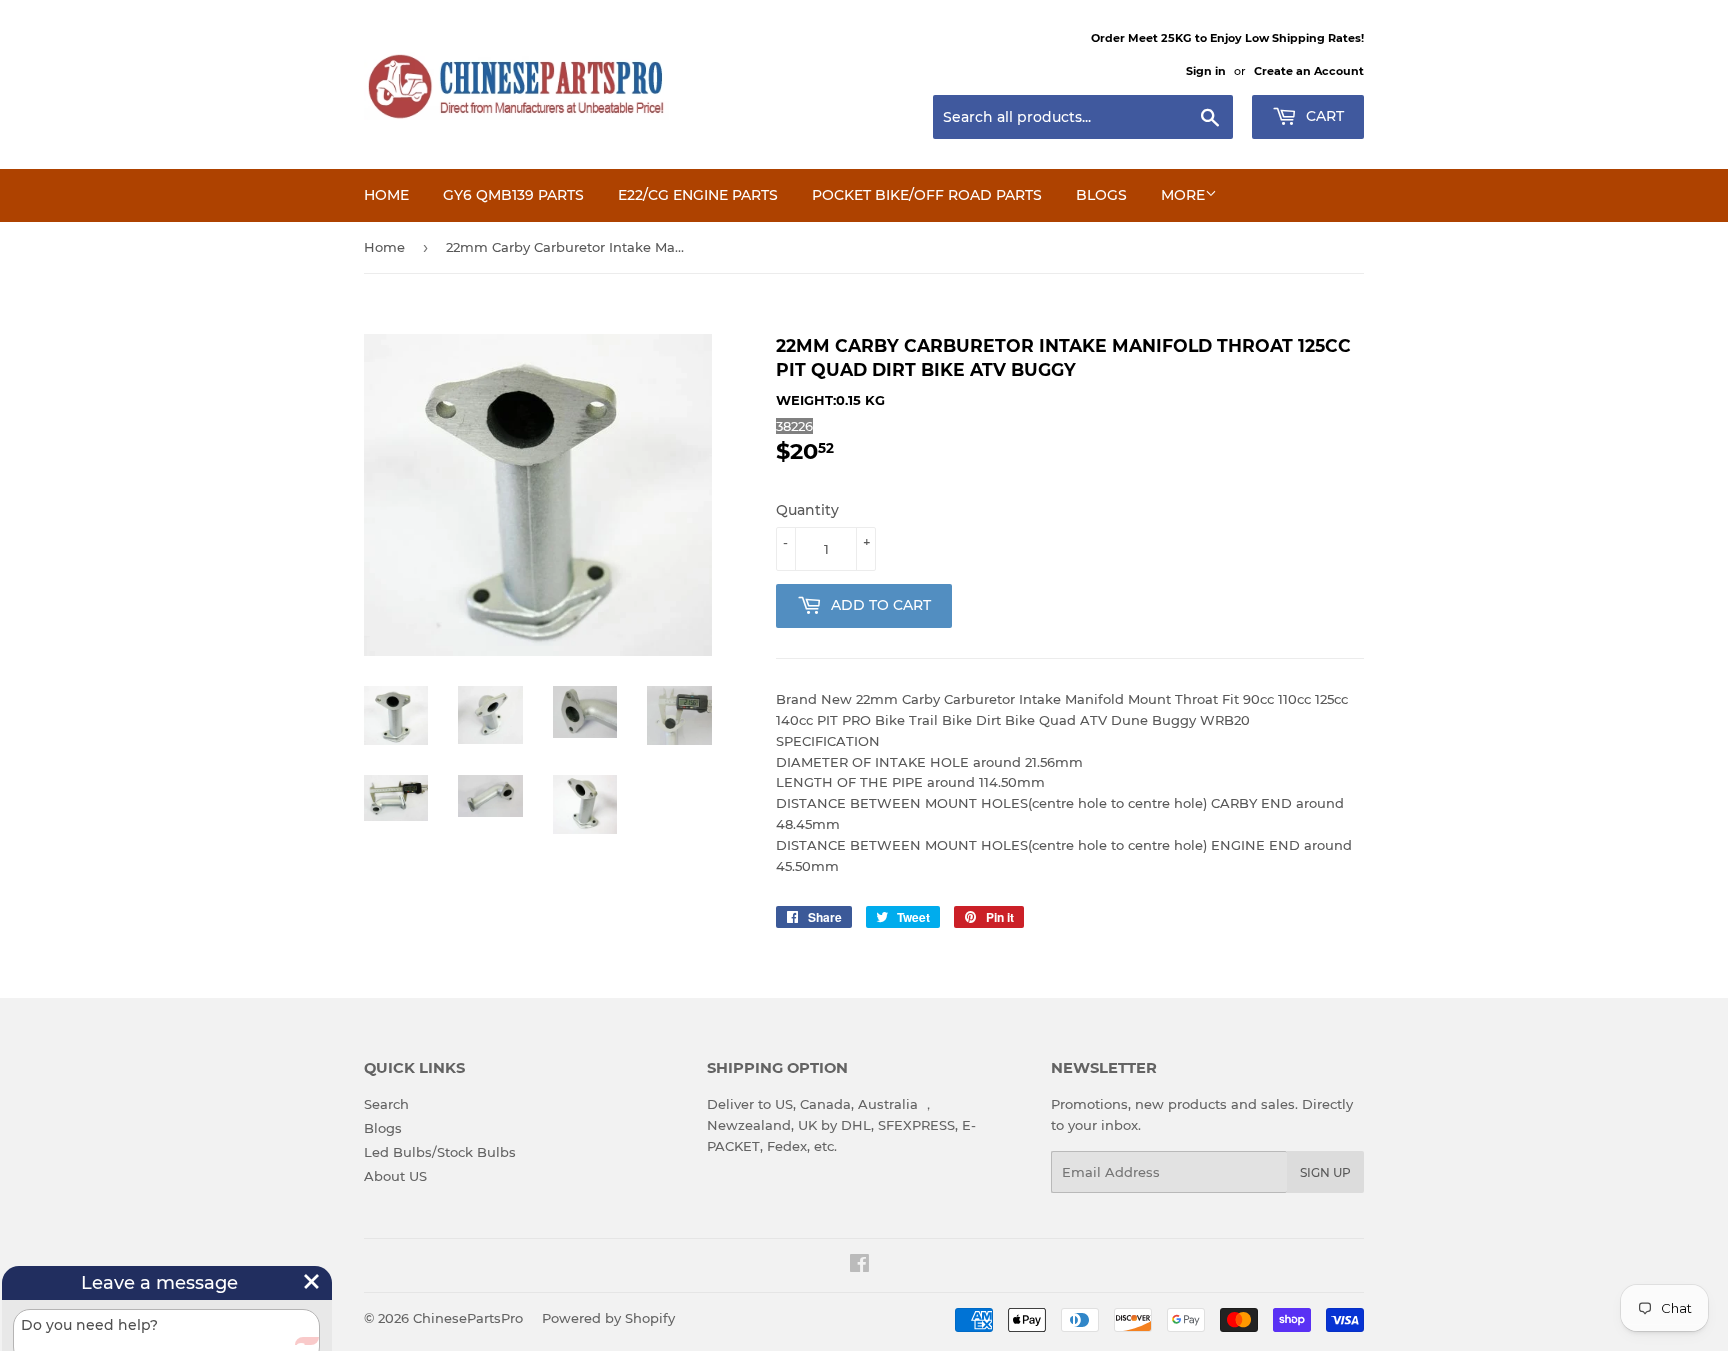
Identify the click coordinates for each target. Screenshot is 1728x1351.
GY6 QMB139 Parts (513, 195)
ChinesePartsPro (468, 1318)
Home (386, 195)
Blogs (1101, 195)
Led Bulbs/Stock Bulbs (440, 1152)
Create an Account (1309, 71)
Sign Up (1325, 1172)
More (1183, 195)
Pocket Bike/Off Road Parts (927, 195)
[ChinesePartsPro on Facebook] (859, 1266)
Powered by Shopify (608, 1318)
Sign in (1206, 71)
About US (395, 1176)
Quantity (807, 510)
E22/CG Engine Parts (698, 195)
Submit (273, 1328)
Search (386, 1104)
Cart (1323, 116)
